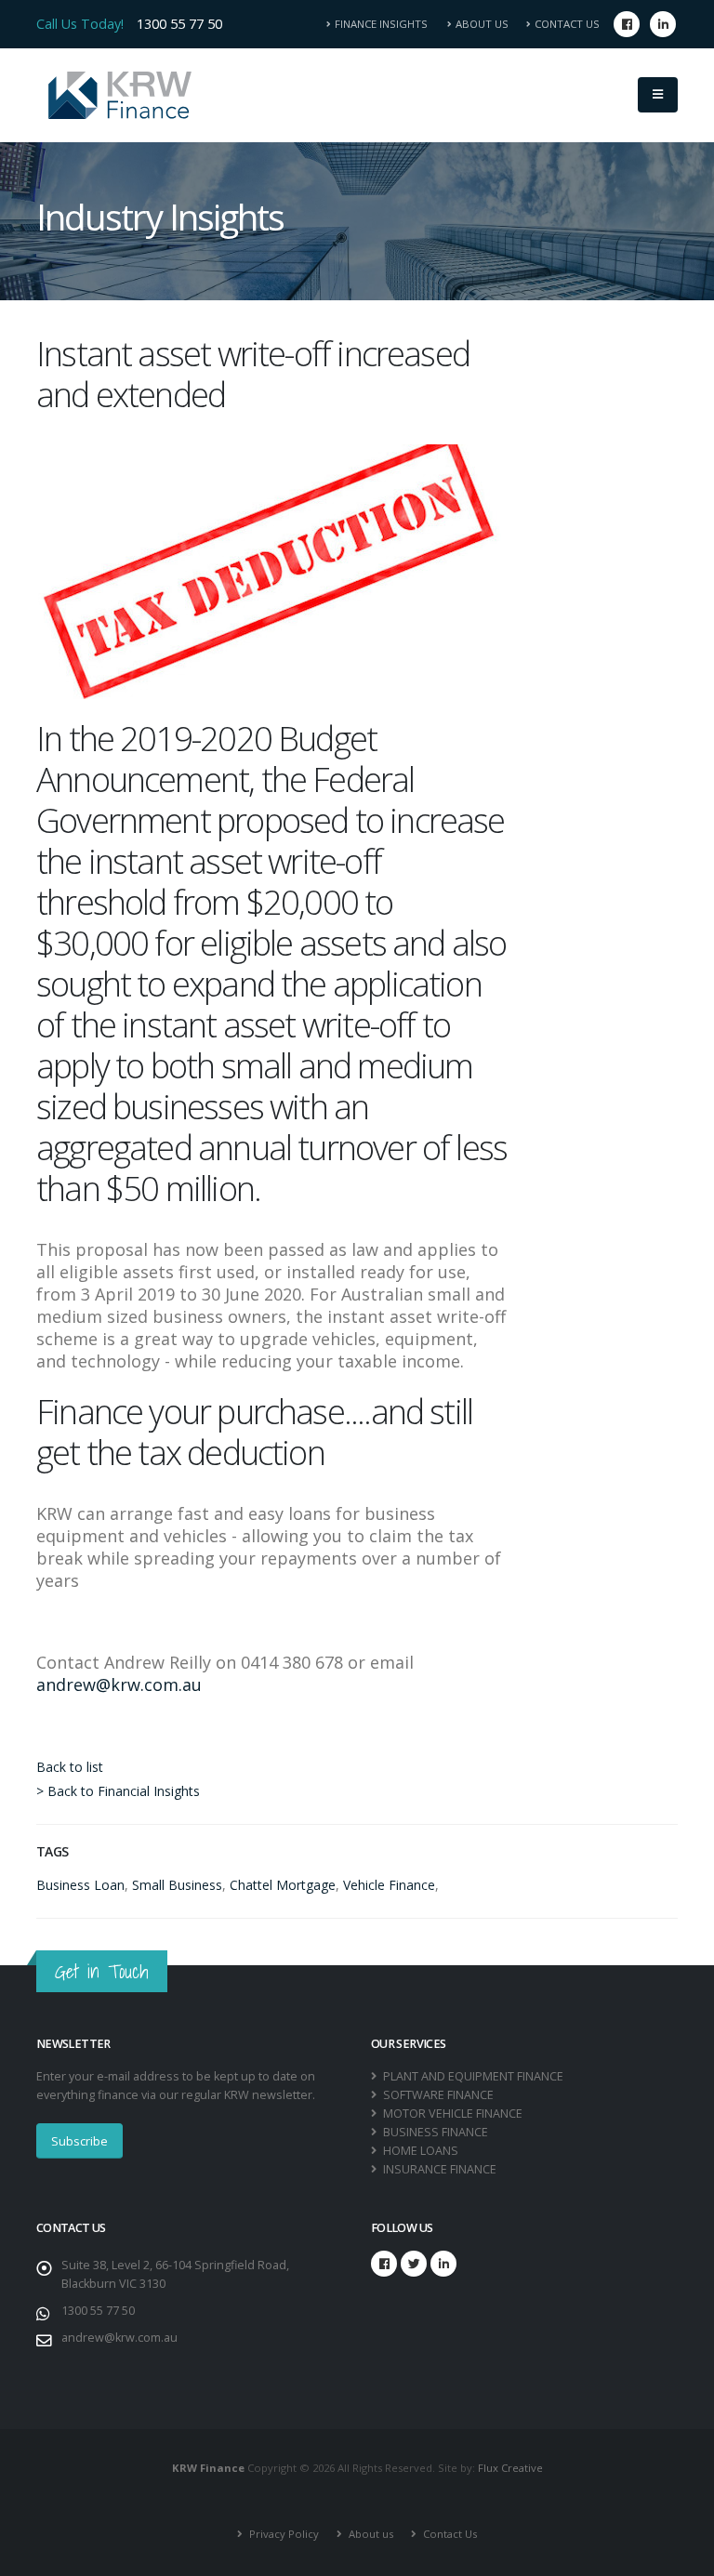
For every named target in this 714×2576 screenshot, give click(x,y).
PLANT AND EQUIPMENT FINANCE (472, 2076)
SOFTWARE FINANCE (437, 2095)
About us (370, 2534)
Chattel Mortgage (283, 1885)
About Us (482, 24)
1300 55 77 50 (179, 24)
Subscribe (79, 2141)
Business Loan (80, 1885)
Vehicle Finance (389, 1885)
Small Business (177, 1885)
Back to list (70, 1767)
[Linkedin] (663, 24)
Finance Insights (387, 24)
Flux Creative (510, 2468)
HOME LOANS (419, 2151)
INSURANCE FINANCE (438, 2169)
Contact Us (567, 24)
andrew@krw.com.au (119, 1684)
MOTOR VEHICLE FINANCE (451, 2114)
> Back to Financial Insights (118, 1791)
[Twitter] (414, 2264)
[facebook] (627, 24)
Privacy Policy (283, 2534)
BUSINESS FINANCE (434, 2132)
